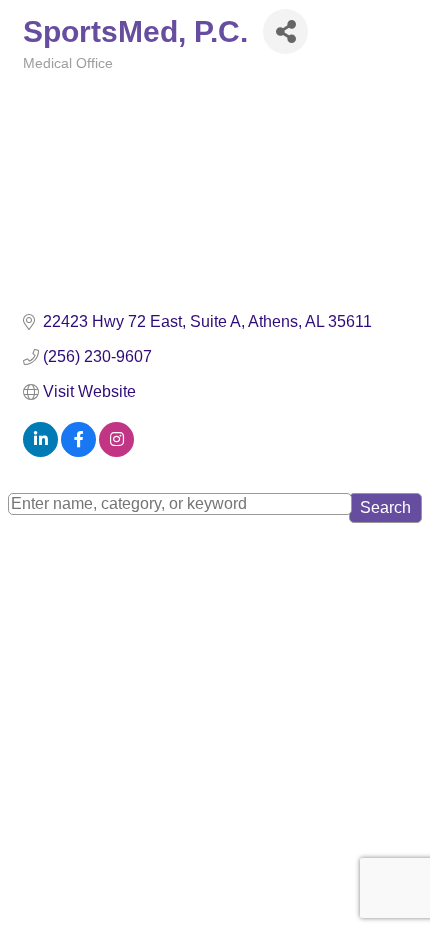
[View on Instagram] (116, 451)
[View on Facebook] (78, 451)
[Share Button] (285, 31)
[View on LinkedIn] (40, 451)
